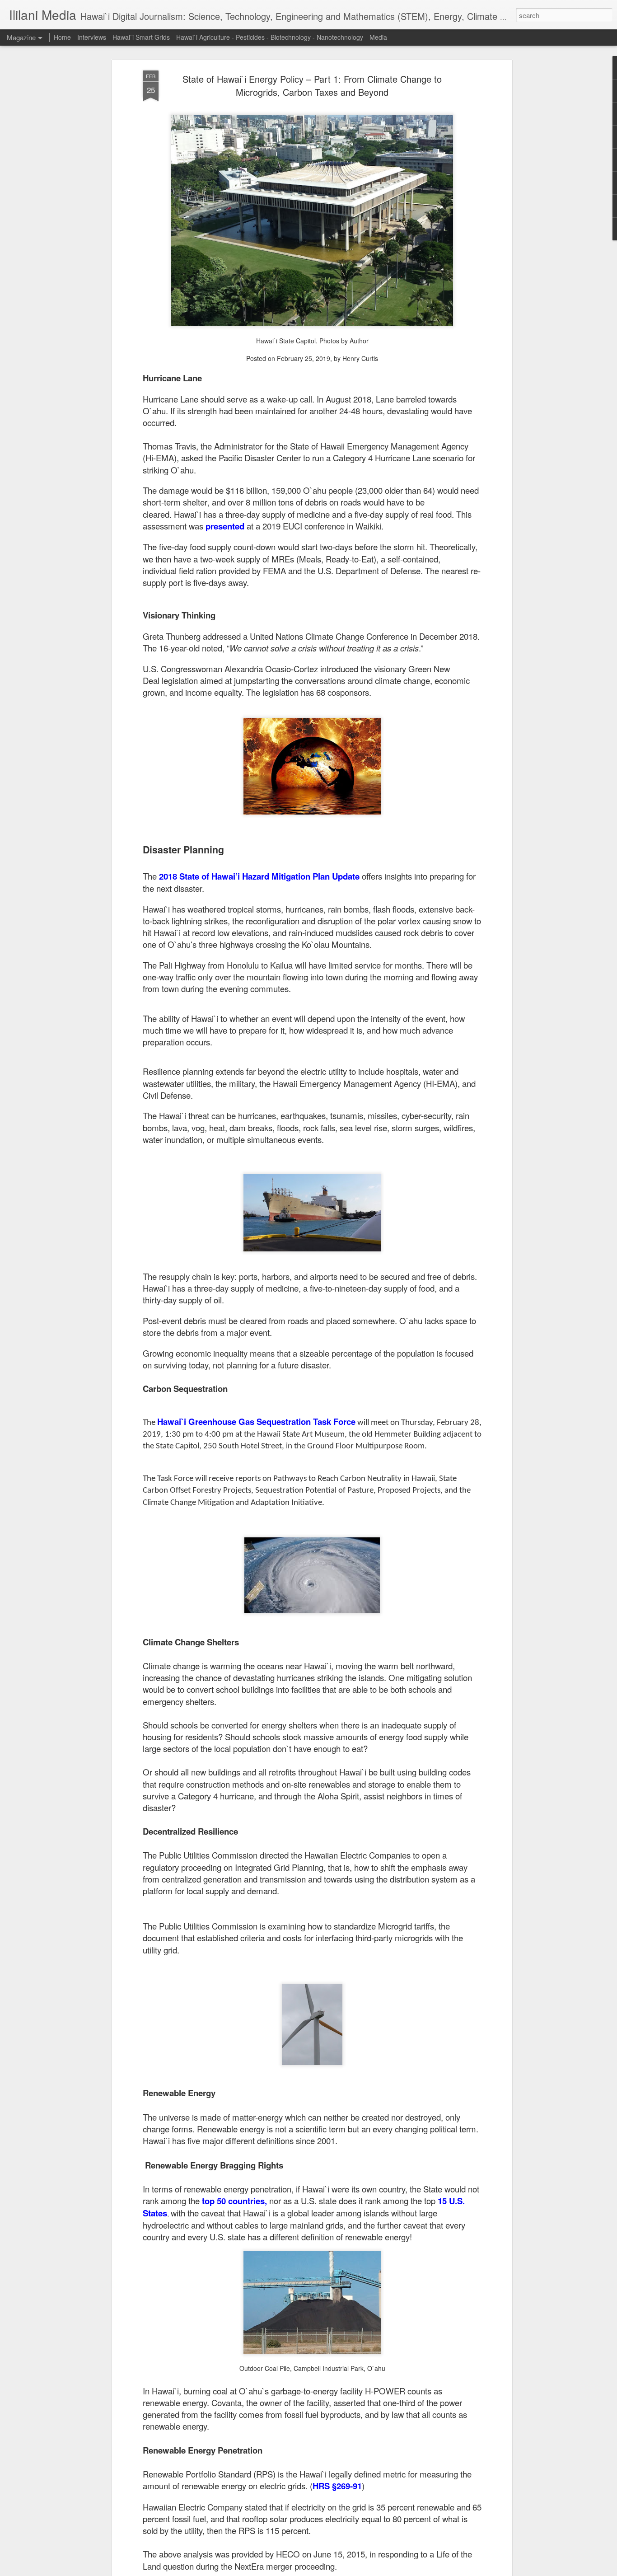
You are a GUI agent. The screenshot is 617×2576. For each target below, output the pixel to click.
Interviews (92, 37)
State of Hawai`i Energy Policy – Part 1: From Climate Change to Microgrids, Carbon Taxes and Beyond (312, 85)
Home (62, 37)
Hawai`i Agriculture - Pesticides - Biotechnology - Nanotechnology (270, 37)
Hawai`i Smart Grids (141, 37)
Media (378, 37)
